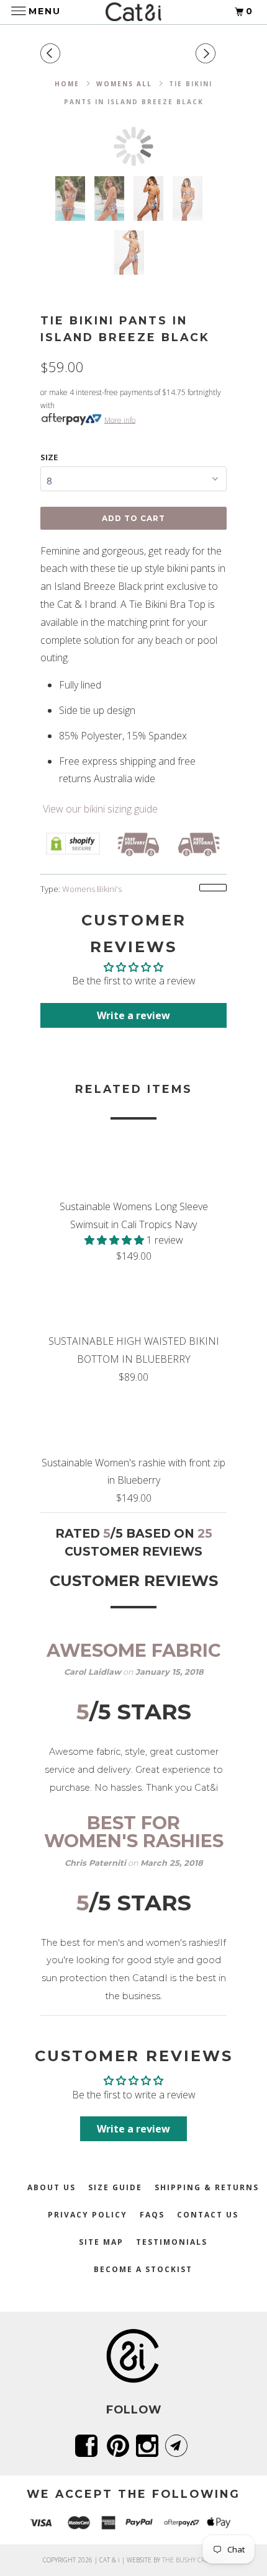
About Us (52, 2187)
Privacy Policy (88, 2215)
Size (49, 457)
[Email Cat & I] (179, 2446)
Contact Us (208, 2215)
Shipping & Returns (207, 2187)
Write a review (133, 1015)
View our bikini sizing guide (99, 809)
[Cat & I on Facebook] (88, 2446)
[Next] (208, 54)
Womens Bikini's (92, 889)
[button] (115, 1240)
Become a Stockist (143, 2269)
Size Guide (115, 2187)
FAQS (152, 2215)
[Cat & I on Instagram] (149, 2446)
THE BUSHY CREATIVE (193, 2560)
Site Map (101, 2242)
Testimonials (172, 2242)
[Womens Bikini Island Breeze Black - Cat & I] (133, 146)
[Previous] (53, 54)
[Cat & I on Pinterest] (120, 2446)
